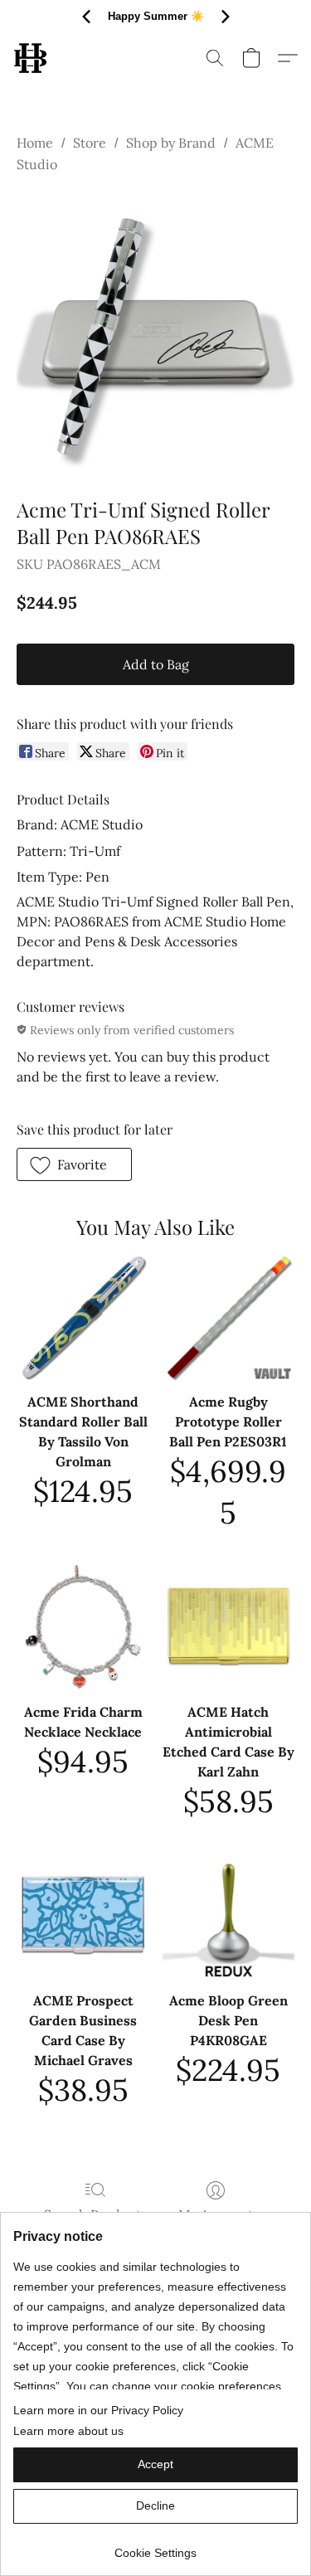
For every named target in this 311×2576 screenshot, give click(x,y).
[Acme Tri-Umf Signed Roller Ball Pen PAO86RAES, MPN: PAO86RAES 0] (155, 332)
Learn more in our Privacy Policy (98, 2410)
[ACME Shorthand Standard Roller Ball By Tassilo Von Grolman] (83, 1317)
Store (90, 143)
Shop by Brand (171, 143)
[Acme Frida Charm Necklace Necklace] (83, 1626)
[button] (31, 58)
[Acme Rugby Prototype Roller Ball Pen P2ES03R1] (228, 1317)
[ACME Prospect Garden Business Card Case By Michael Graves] (83, 1915)
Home (35, 143)
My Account (216, 2214)
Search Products (95, 2214)
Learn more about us (68, 2431)
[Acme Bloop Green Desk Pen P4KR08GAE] (228, 1915)
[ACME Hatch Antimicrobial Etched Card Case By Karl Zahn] (228, 1626)
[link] (155, 2547)
